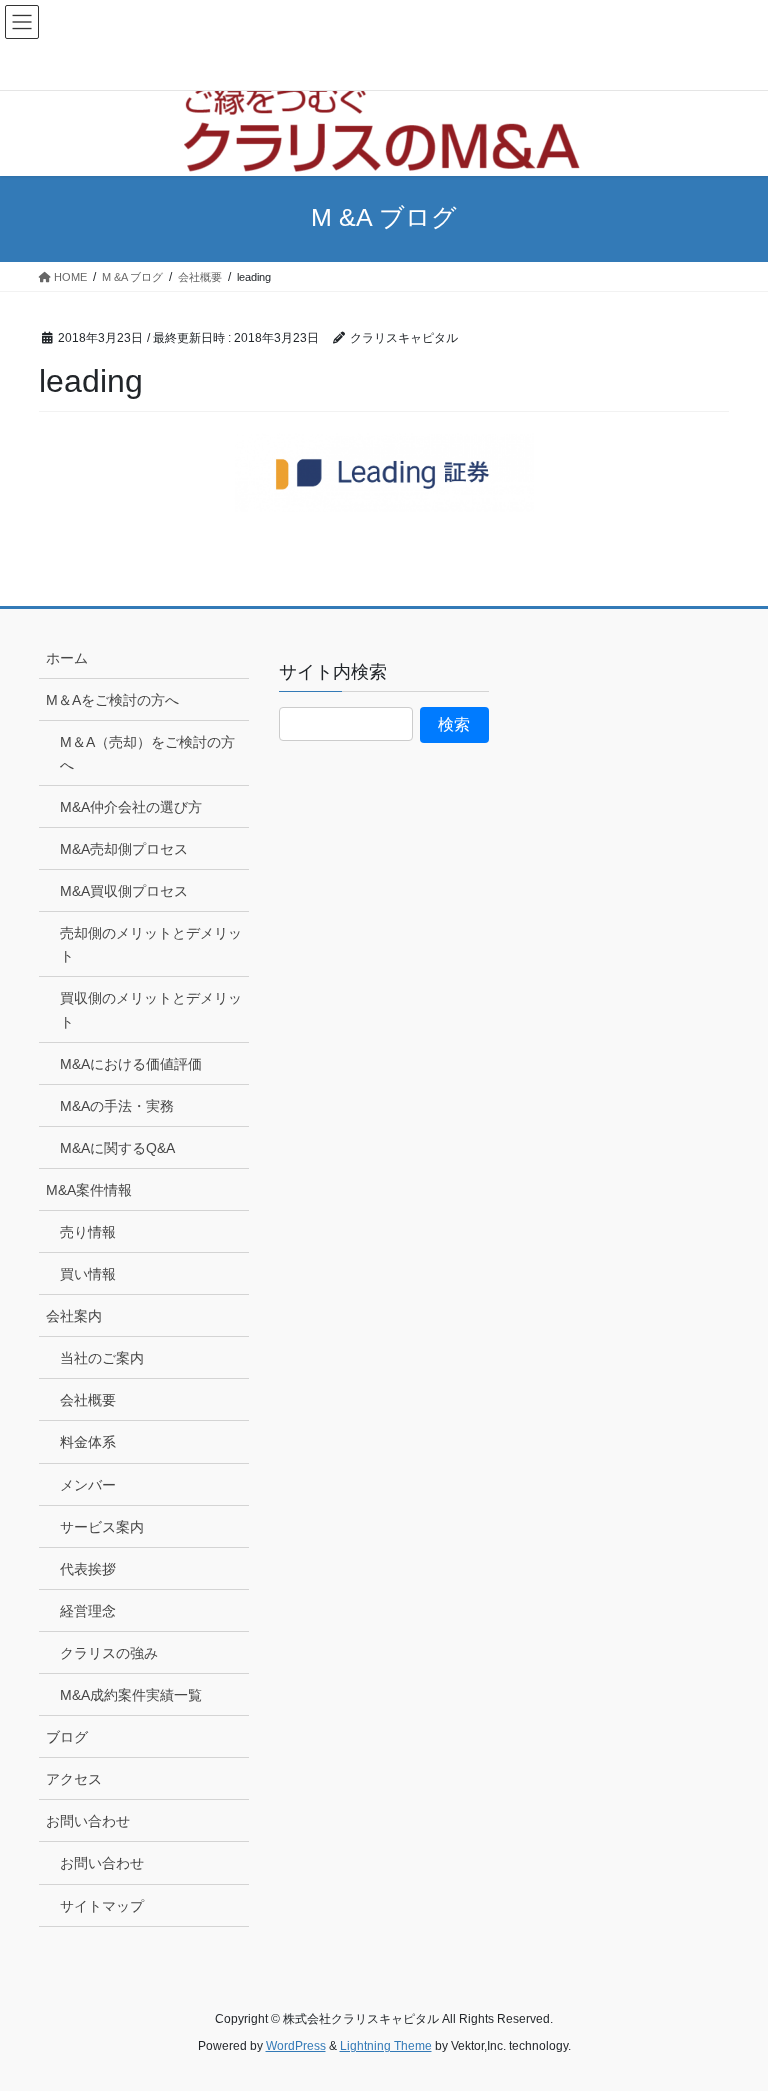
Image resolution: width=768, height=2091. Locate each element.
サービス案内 (102, 1527)
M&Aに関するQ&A (117, 1148)
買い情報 (88, 1274)
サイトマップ (102, 1906)
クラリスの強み (109, 1653)
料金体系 (88, 1442)
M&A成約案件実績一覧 (131, 1695)
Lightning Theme (386, 2046)
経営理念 (88, 1611)
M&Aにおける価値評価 (131, 1064)
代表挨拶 (88, 1569)
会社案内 (74, 1316)
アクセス (74, 1779)
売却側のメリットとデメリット (151, 944)
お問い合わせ (88, 1821)
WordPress (296, 2046)
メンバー (88, 1485)
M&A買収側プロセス (124, 891)
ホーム (67, 658)
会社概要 (88, 1400)
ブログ (67, 1737)
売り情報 (88, 1232)
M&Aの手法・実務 (117, 1106)
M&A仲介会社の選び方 (131, 807)
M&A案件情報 (89, 1190)
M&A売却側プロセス (124, 849)
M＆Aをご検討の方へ (112, 700)
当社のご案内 (102, 1358)
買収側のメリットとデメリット (151, 1009)
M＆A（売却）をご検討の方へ (147, 753)
